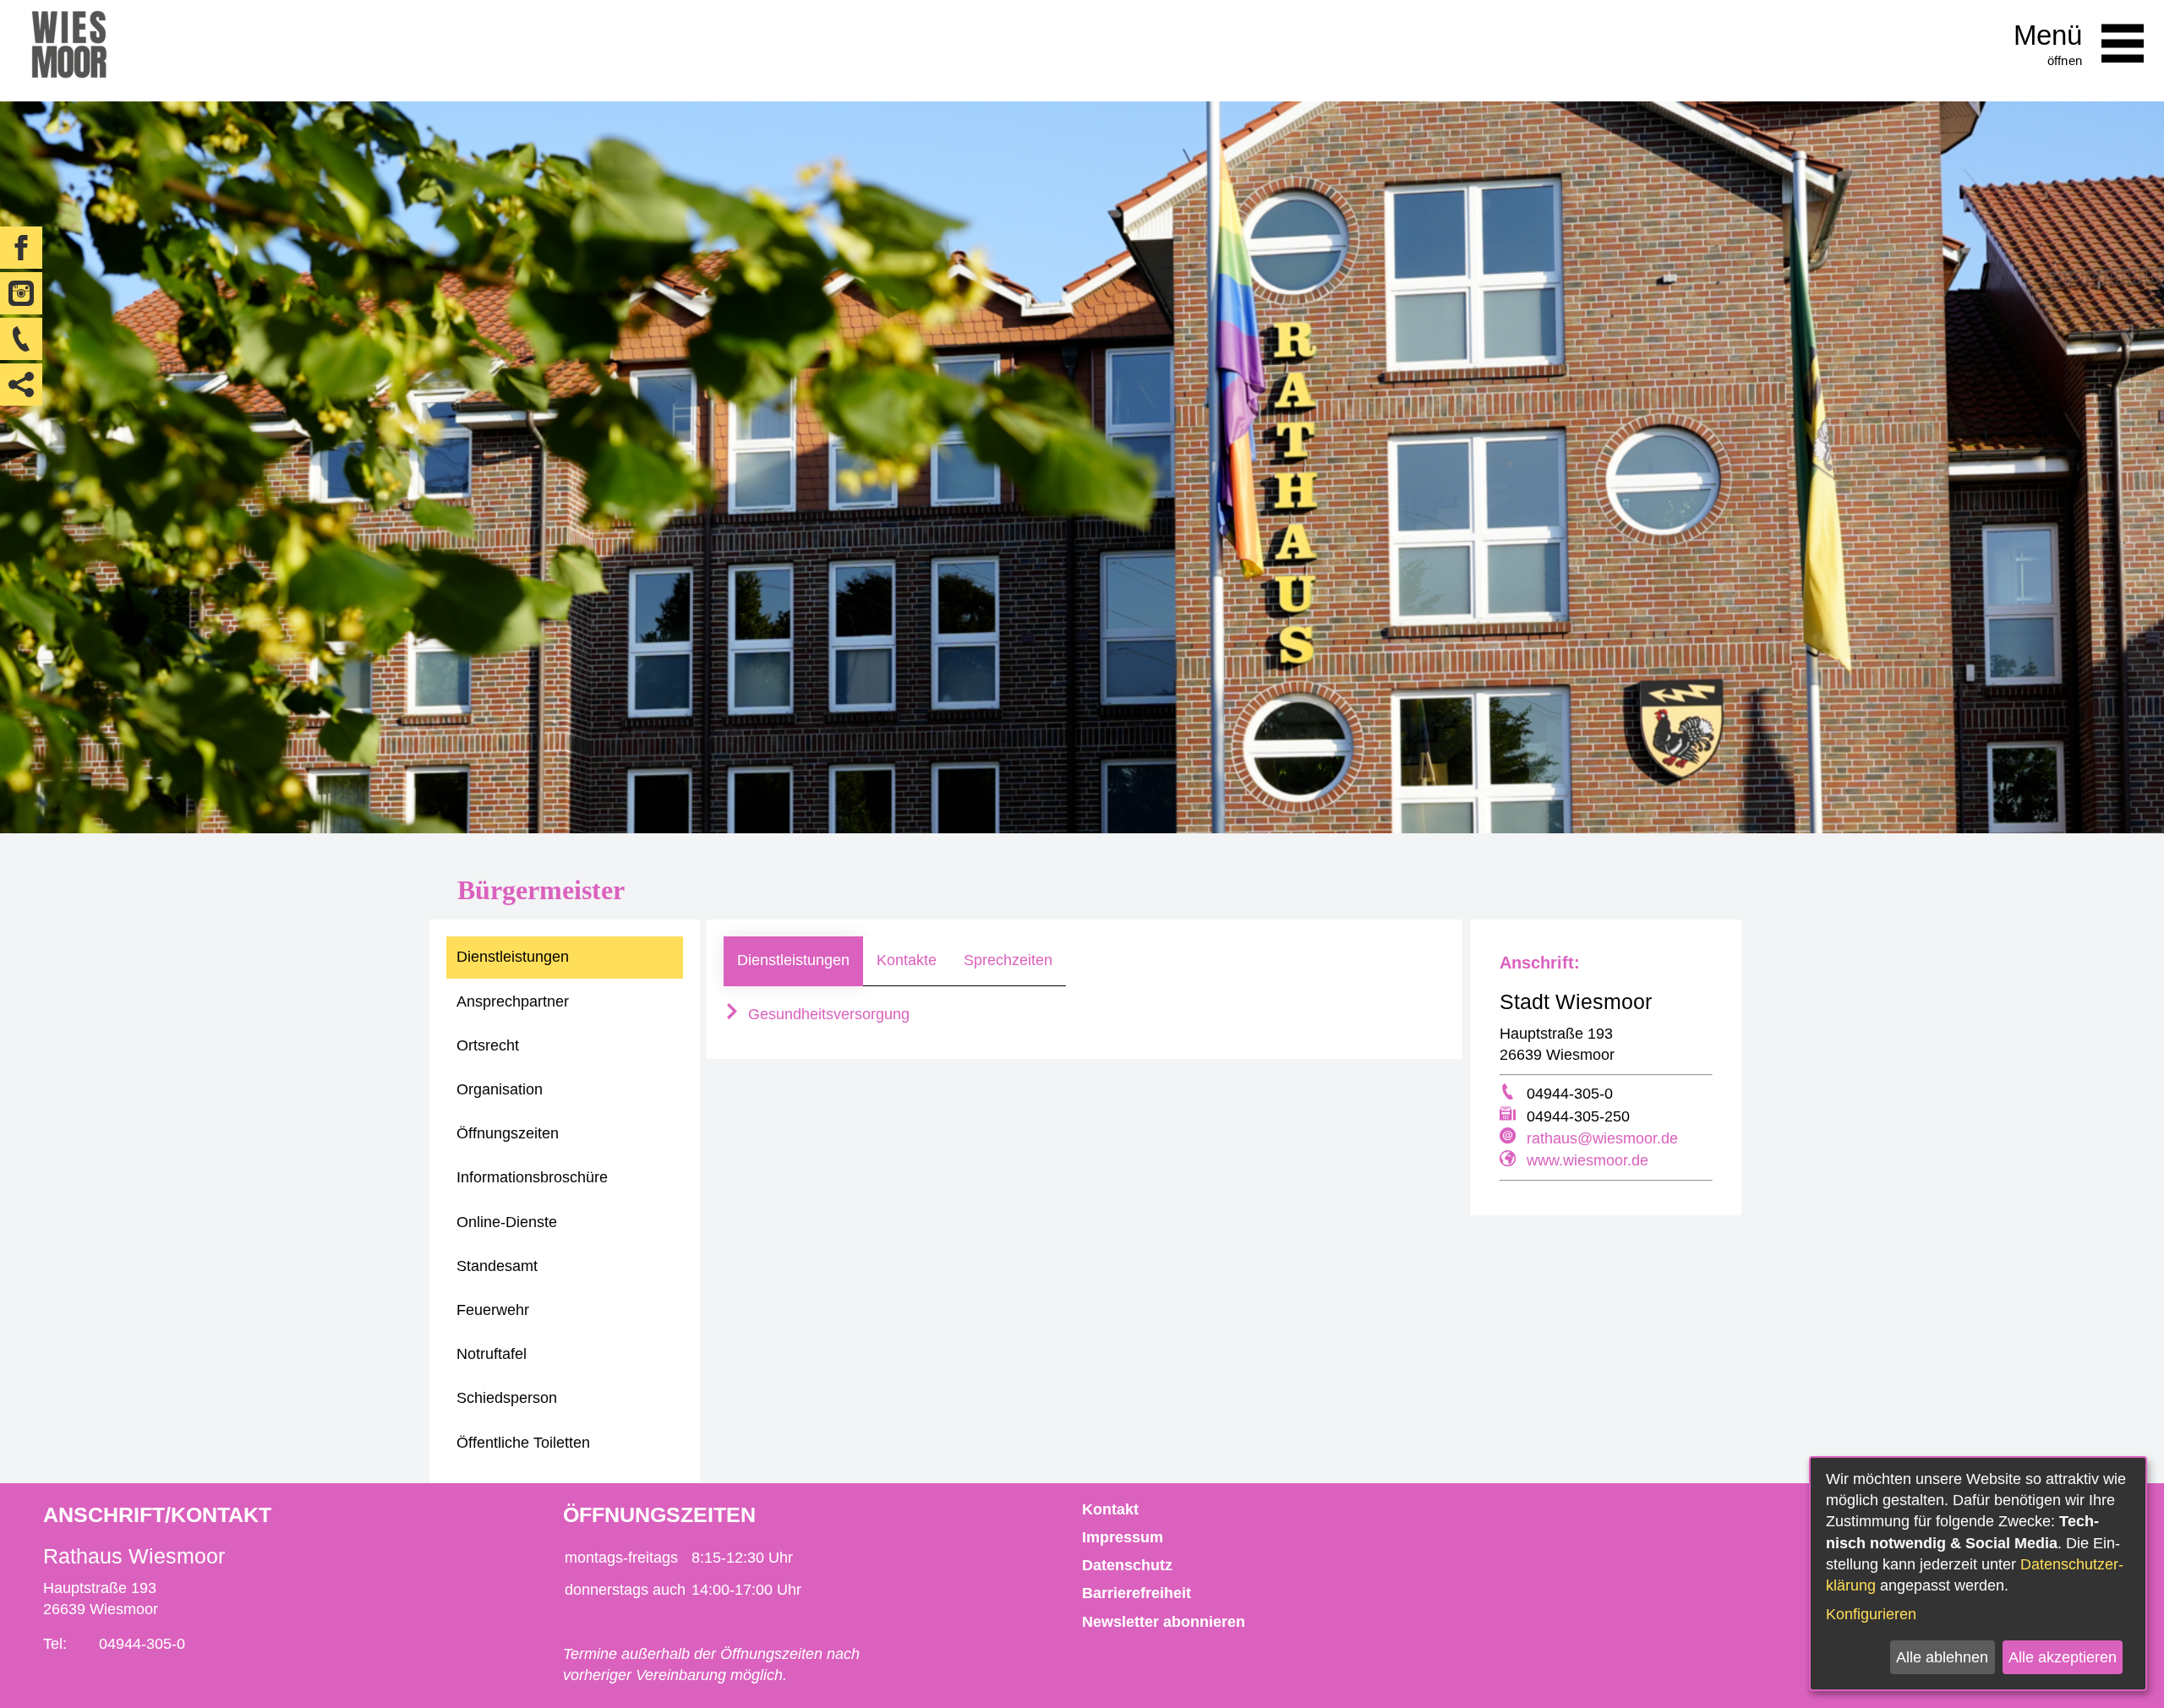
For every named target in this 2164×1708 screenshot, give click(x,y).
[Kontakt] (21, 339)
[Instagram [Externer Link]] (21, 293)
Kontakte (907, 960)
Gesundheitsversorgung (827, 1014)
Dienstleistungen (793, 960)
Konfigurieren (1871, 1614)
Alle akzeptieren (2063, 1657)
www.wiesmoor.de (1587, 1160)
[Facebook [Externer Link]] (21, 248)
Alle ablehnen (1942, 1657)
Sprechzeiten (1008, 960)
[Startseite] (69, 51)
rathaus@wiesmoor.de (1602, 1138)
